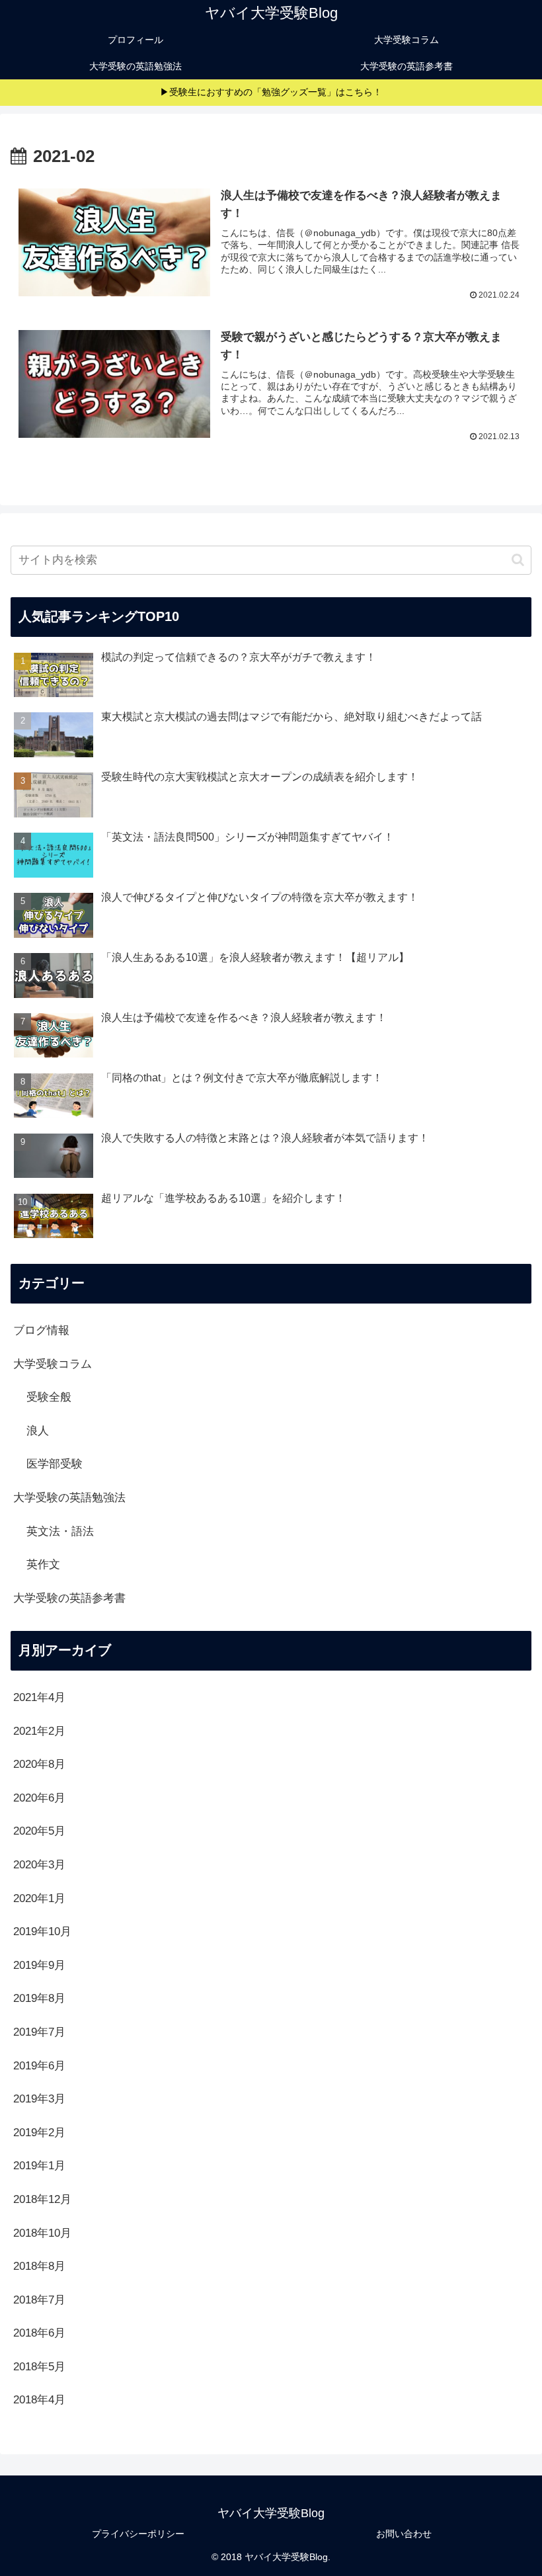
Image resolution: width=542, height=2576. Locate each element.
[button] (518, 560)
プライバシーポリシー (138, 2534)
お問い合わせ (404, 2534)
